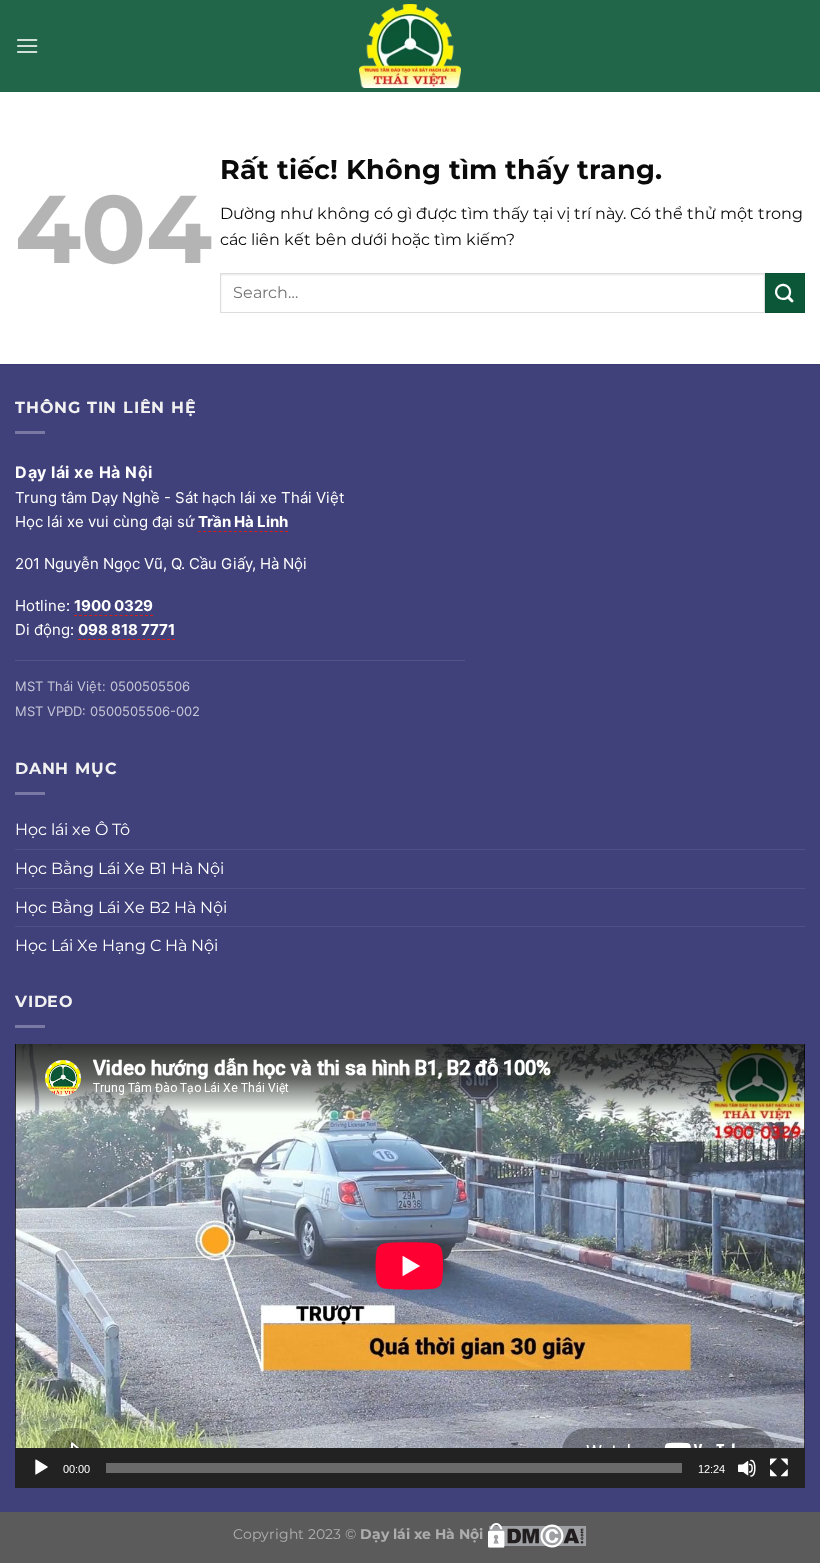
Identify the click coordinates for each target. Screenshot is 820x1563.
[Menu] (27, 45)
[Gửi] (785, 292)
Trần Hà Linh (243, 521)
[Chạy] (41, 1468)
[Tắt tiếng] (747, 1468)
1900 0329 (113, 605)
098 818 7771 (126, 629)
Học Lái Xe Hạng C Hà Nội (116, 945)
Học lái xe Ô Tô (72, 829)
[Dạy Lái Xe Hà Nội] (410, 46)
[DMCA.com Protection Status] (537, 1534)
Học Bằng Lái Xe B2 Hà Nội (121, 907)
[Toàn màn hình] (779, 1468)
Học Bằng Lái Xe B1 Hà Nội (119, 868)
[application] (410, 1266)
